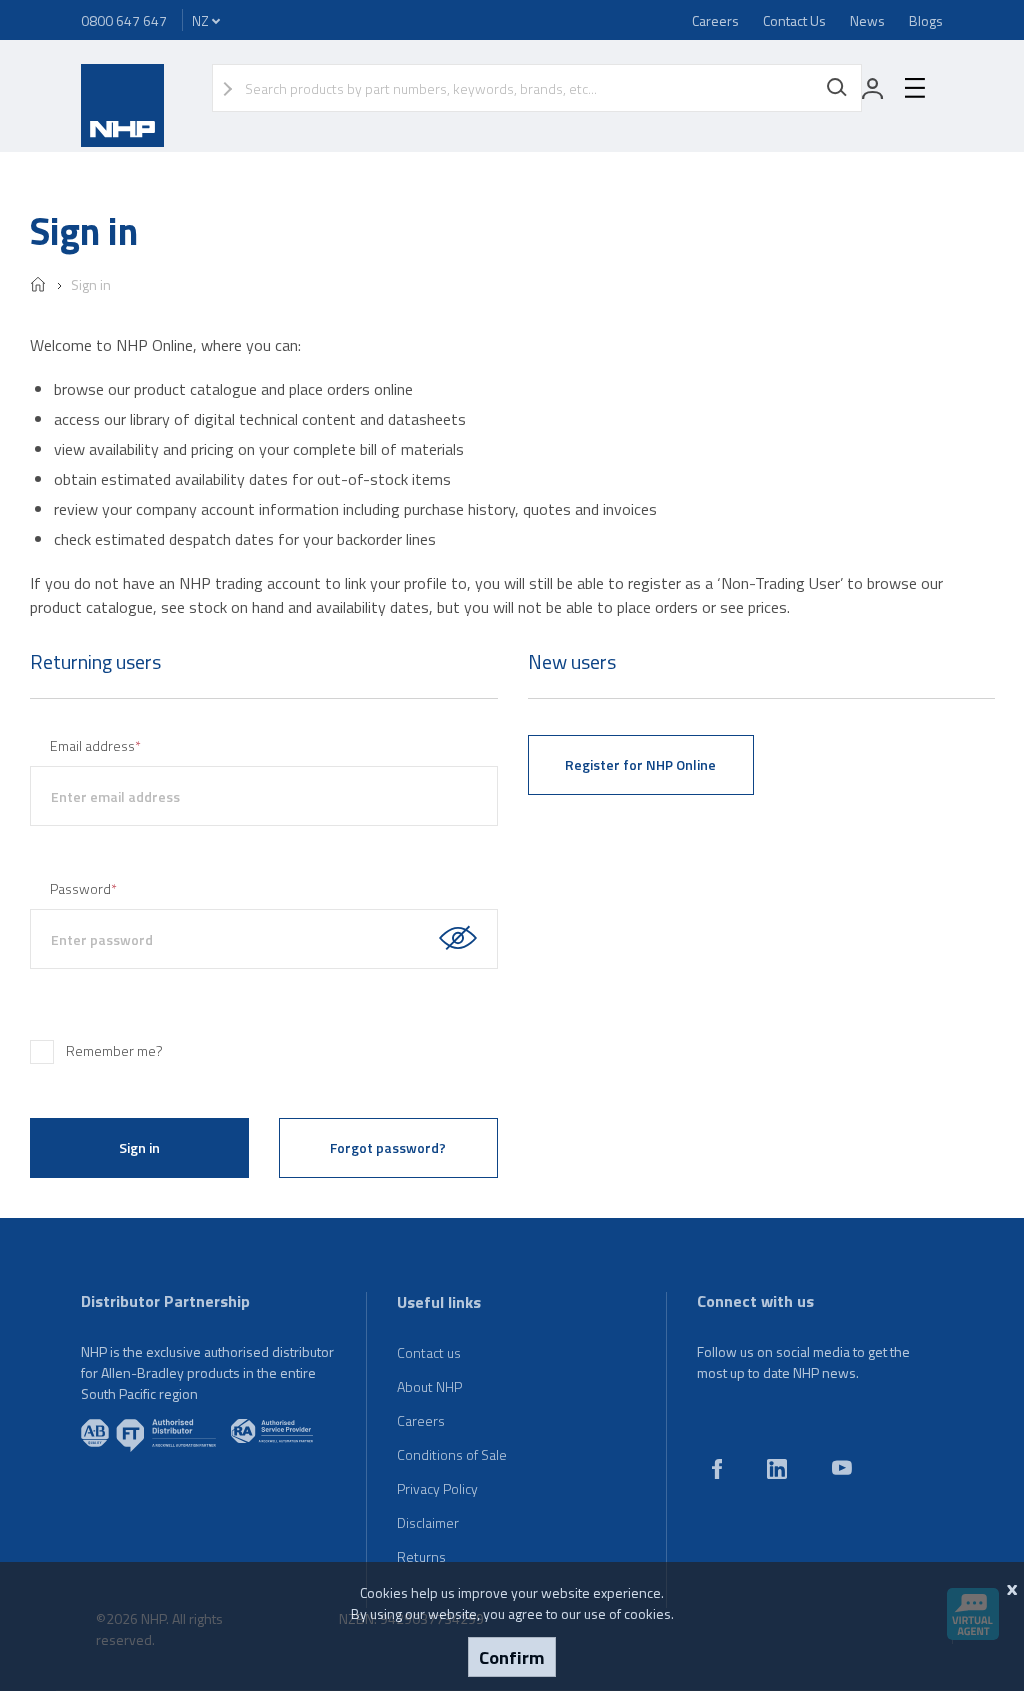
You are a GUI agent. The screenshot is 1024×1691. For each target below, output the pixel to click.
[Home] (38, 286)
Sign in (91, 284)
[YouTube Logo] (842, 1469)
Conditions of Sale (452, 1454)
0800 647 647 (124, 20)
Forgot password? (388, 1147)
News (867, 20)
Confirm (512, 1657)
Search (837, 88)
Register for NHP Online (640, 764)
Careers (715, 20)
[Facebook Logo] (717, 1473)
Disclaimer (428, 1522)
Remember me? (114, 1050)
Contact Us (794, 20)
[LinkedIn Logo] (777, 1473)
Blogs (926, 20)
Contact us (429, 1352)
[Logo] (122, 141)
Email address (95, 745)
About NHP (429, 1386)
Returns (421, 1556)
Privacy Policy (437, 1488)
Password (83, 888)
